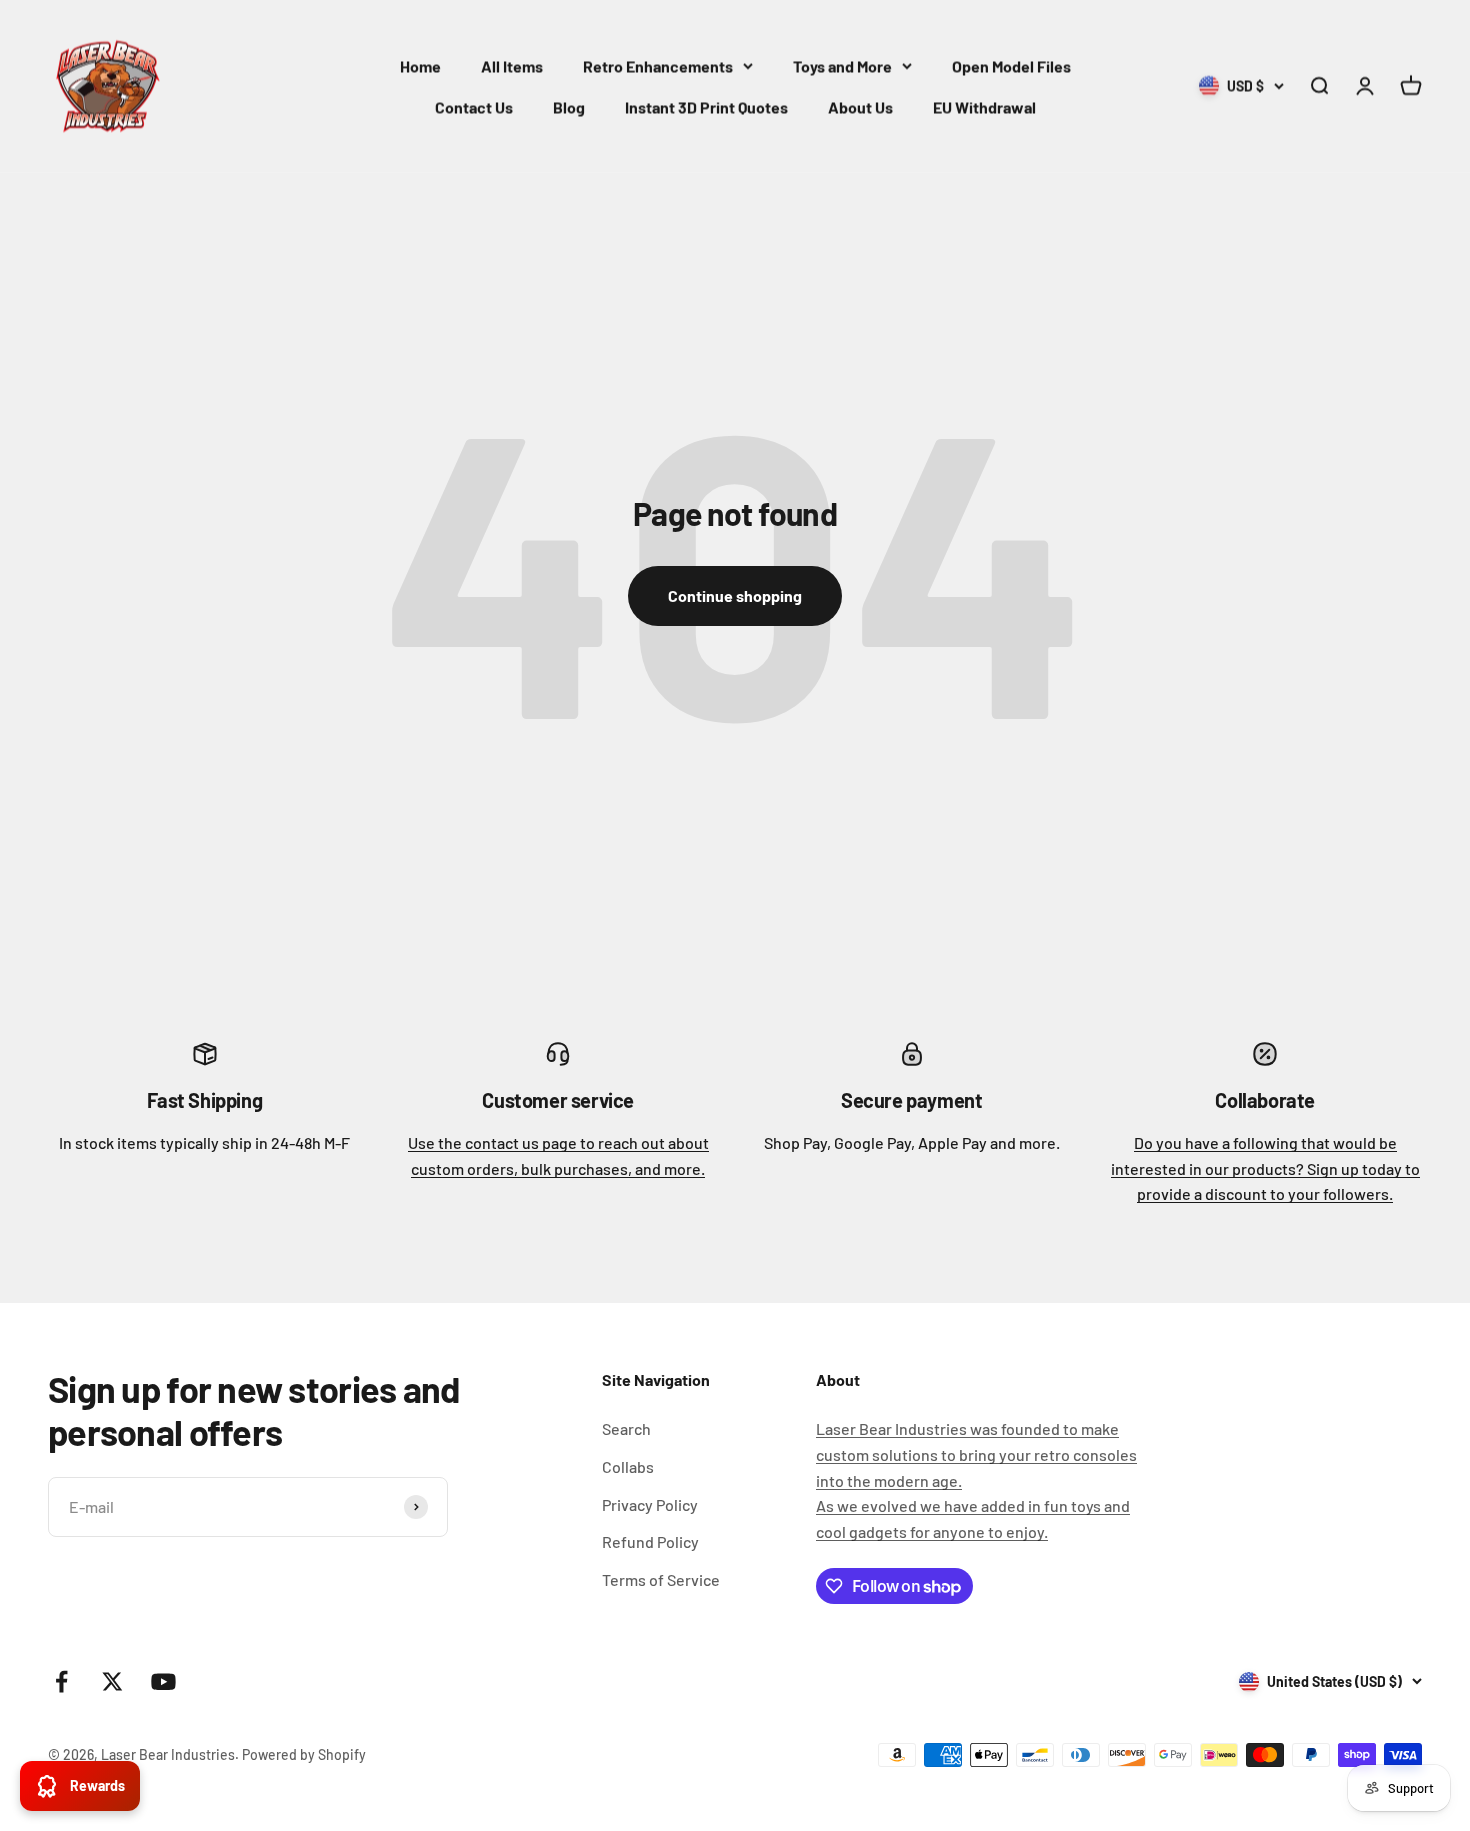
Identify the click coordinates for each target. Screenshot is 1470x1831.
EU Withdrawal (984, 106)
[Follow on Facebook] (61, 1681)
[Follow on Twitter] (112, 1681)
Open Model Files (1011, 65)
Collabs (628, 1466)
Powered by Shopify (304, 1754)
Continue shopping (735, 595)
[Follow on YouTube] (163, 1681)
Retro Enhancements (658, 65)
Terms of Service (661, 1579)
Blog (569, 106)
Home (420, 65)
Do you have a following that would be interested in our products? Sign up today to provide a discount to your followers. (1265, 1168)
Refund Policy (650, 1541)
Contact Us (474, 106)
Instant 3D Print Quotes (706, 106)
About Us (860, 106)
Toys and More (842, 65)
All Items (512, 65)
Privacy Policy (650, 1504)
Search (626, 1428)
